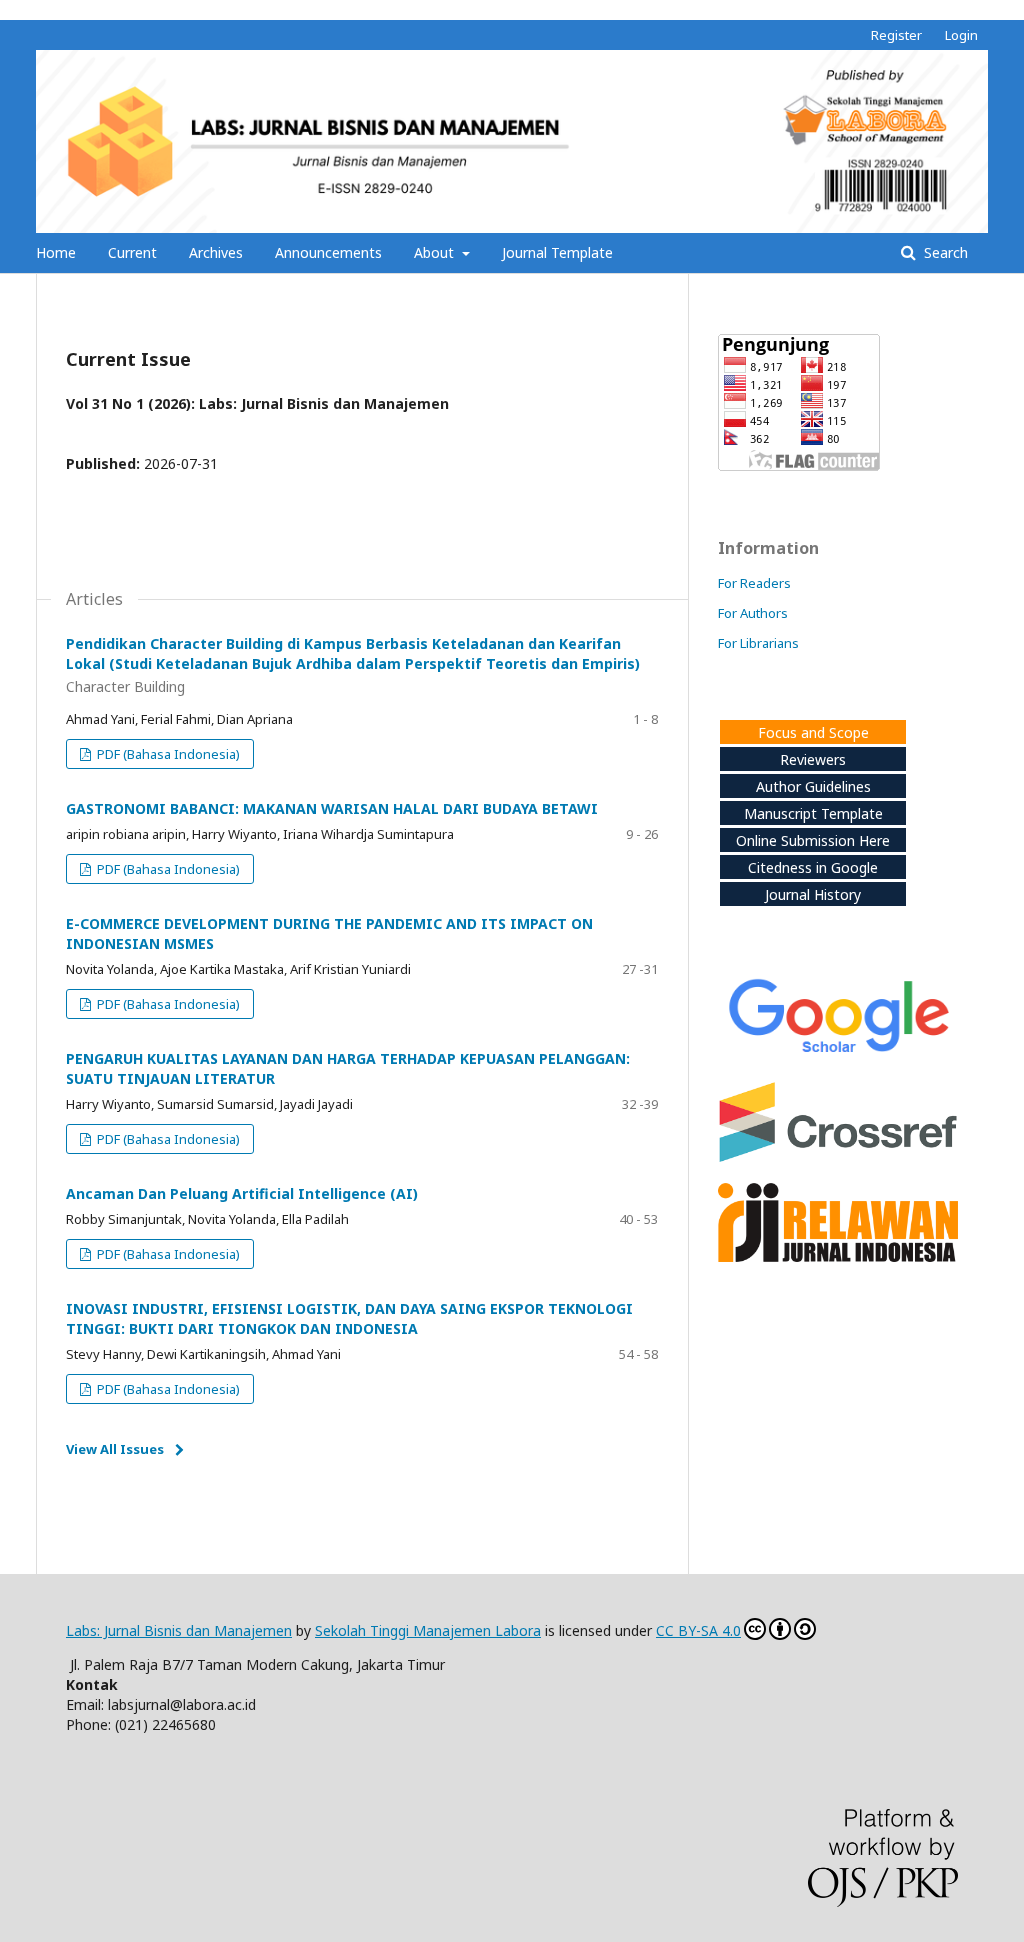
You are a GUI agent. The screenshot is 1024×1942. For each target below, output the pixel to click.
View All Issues (115, 1449)
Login (961, 35)
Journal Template (557, 252)
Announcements (328, 252)
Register (896, 35)
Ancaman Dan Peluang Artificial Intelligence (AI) (242, 1193)
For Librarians (758, 643)
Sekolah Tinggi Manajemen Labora (428, 1630)
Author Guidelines (813, 786)
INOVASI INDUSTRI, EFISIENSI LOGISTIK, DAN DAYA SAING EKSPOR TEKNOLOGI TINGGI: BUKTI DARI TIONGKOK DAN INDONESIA (349, 1318)
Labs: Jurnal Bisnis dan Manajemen (179, 1630)
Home (56, 252)
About (436, 252)
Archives (216, 252)
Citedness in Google (813, 867)
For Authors (753, 613)
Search (944, 252)
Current (132, 252)
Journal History (813, 894)
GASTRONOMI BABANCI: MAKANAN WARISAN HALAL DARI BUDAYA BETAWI (332, 808)
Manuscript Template (813, 813)
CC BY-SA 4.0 (698, 1630)
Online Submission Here (813, 840)
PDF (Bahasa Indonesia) (167, 754)
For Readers (754, 583)
